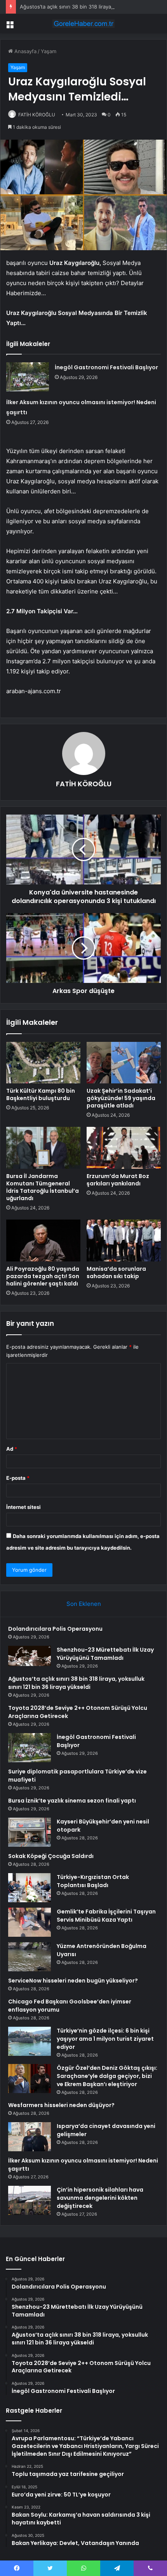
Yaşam (49, 51)
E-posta (18, 1478)
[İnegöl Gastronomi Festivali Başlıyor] (28, 377)
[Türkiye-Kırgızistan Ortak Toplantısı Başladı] (30, 1888)
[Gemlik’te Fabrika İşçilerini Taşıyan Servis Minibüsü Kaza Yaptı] (30, 1922)
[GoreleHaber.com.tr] (83, 24)
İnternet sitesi (23, 1507)
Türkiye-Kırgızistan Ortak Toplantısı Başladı (93, 1881)
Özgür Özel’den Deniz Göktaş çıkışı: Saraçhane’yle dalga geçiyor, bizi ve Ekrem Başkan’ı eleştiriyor (107, 2076)
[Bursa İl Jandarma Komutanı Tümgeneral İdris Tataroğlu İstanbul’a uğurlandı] (43, 1148)
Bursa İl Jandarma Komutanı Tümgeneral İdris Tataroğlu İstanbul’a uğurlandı (43, 1187)
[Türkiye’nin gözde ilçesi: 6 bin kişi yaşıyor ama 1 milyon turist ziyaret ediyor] (30, 2041)
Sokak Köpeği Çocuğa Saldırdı (51, 1856)
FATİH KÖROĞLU (37, 115)
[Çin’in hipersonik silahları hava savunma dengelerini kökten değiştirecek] (30, 2200)
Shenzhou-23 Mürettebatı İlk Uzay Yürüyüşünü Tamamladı (105, 1654)
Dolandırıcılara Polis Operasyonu (55, 1629)
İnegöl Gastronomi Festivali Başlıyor (106, 367)
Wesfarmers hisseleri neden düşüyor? (61, 2105)
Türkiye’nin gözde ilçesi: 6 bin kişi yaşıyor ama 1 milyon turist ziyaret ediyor (105, 2039)
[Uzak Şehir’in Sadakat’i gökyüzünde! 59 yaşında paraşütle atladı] (124, 1063)
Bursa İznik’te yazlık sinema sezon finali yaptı (72, 1801)
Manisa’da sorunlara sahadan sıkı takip (116, 1272)
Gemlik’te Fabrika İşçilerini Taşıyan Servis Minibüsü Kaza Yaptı (106, 1916)
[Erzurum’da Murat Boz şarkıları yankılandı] (124, 1148)
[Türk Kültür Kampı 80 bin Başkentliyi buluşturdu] (43, 1063)
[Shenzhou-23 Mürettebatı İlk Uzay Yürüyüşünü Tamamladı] (30, 1657)
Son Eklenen (84, 1604)
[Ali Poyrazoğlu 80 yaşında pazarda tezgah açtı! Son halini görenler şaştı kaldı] (43, 1240)
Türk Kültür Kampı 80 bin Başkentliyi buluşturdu (41, 1094)
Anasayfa (25, 51)
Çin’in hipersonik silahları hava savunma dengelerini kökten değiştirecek (100, 2198)
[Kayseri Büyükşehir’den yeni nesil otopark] (30, 1832)
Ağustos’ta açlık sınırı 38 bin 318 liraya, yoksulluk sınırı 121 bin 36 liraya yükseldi (76, 1683)
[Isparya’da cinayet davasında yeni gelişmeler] (30, 2137)
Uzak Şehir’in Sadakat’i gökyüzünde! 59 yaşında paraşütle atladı (121, 1098)
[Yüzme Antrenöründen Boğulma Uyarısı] (30, 1957)
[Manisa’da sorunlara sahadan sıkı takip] (124, 1240)
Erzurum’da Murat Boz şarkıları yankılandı (118, 1180)
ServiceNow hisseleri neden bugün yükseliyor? (73, 1981)
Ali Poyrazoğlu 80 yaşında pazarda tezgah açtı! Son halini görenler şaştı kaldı (43, 1276)
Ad (12, 1449)
